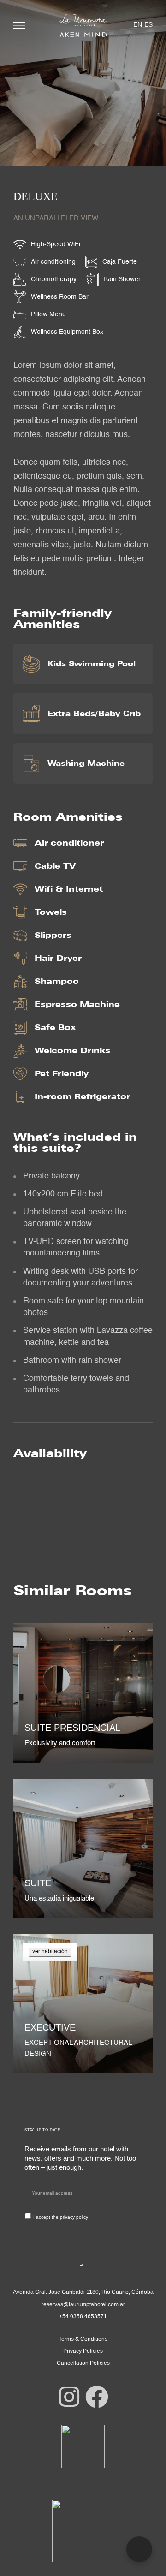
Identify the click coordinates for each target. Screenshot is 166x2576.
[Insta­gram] (69, 2397)
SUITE (38, 1883)
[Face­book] (97, 2397)
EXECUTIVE (50, 2027)
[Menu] (19, 25)
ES (148, 25)
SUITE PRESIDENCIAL (72, 1728)
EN (138, 25)
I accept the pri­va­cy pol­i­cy (61, 2217)
